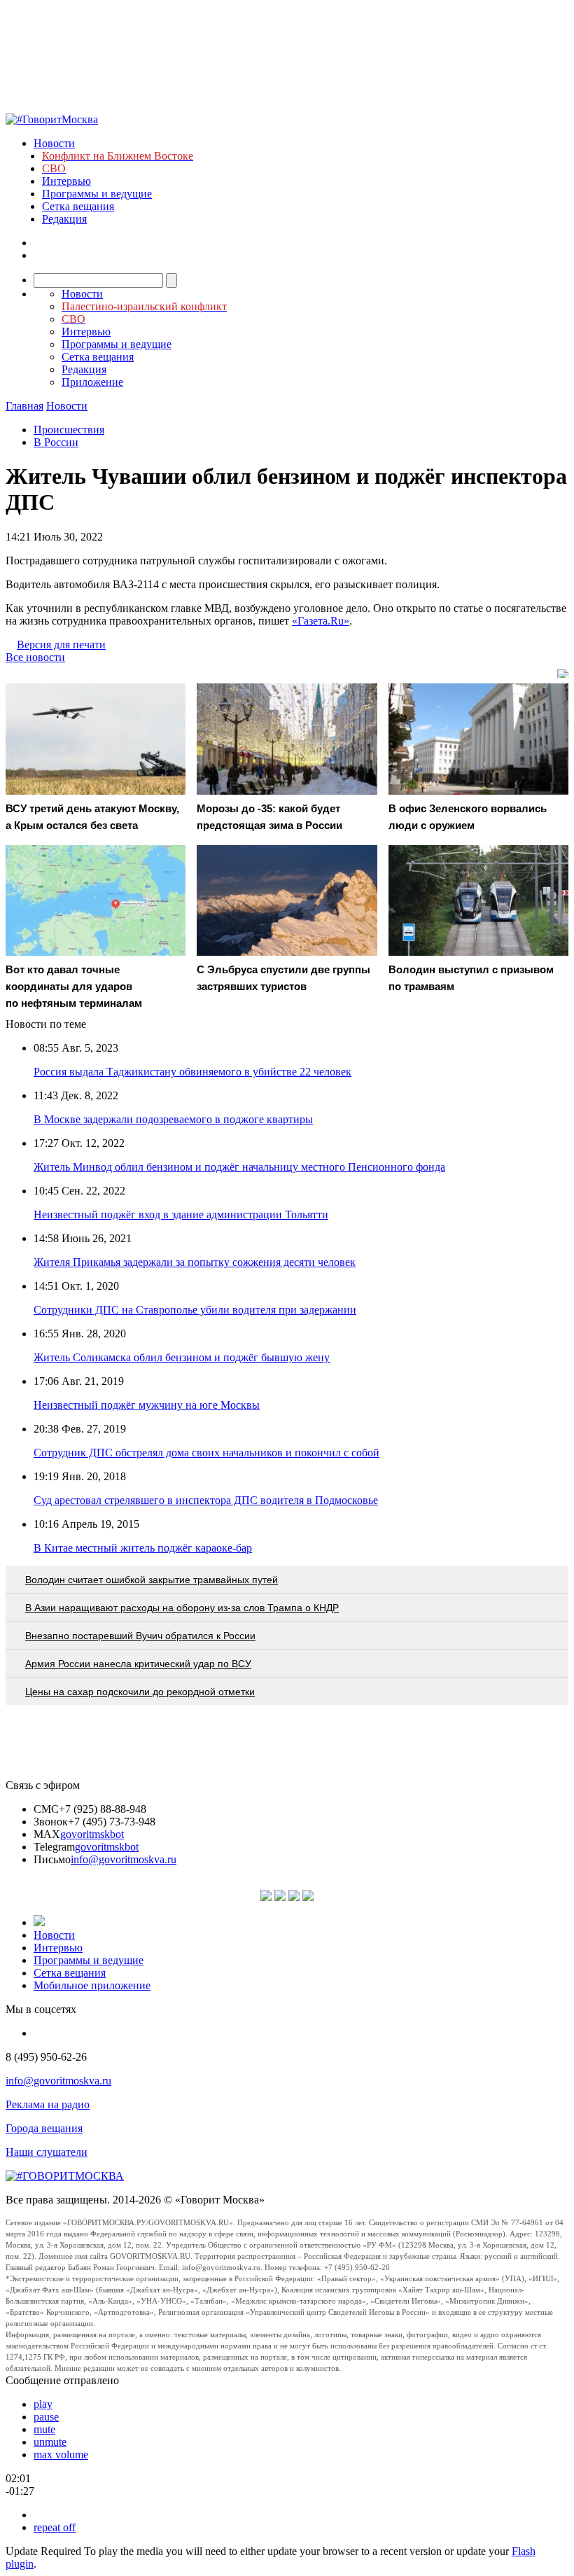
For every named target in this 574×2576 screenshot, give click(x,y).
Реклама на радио (48, 2104)
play (43, 2404)
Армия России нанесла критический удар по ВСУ (138, 1664)
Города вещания (44, 2128)
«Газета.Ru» (321, 621)
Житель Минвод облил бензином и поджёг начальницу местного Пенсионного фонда (239, 1167)
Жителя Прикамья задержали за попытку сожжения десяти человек (195, 1262)
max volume (61, 2455)
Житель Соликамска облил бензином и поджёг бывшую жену (182, 1357)
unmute (50, 2442)
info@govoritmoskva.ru (124, 1859)
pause (46, 2417)
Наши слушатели (47, 2152)
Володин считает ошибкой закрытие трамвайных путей (152, 1580)
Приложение (92, 382)
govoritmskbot (92, 1834)
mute (44, 2429)
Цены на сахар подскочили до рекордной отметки (140, 1692)
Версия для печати (61, 645)
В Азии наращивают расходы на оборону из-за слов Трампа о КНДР (182, 1608)
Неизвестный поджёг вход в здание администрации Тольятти (181, 1214)
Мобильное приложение (92, 1985)
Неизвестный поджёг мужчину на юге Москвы (147, 1405)
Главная (24, 406)
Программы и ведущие (97, 194)
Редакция (64, 219)
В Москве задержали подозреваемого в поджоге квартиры (173, 1119)
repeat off (55, 2527)
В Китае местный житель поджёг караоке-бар (143, 1548)
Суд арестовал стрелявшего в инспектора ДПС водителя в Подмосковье (206, 1500)
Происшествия (69, 430)
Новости (54, 143)
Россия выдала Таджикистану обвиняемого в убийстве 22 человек (192, 1072)
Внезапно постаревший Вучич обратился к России (140, 1636)
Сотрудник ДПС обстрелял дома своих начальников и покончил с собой (206, 1453)
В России (56, 442)
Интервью (66, 181)
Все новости (35, 657)
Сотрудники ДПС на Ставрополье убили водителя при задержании (195, 1310)
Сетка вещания (78, 206)
